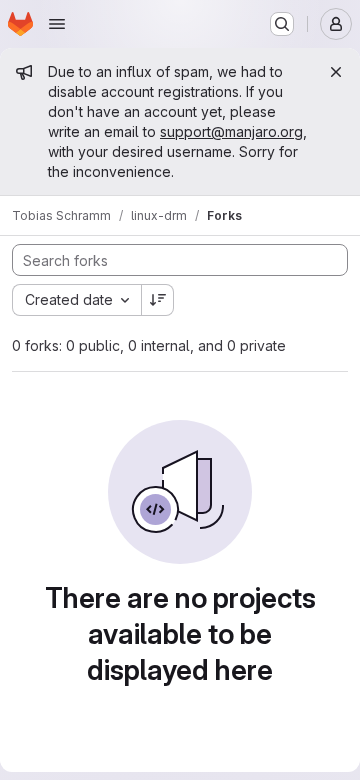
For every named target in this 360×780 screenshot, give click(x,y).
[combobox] (76, 300)
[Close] (336, 72)
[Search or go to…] (282, 24)
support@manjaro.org (231, 131)
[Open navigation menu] (57, 24)
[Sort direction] (158, 300)
